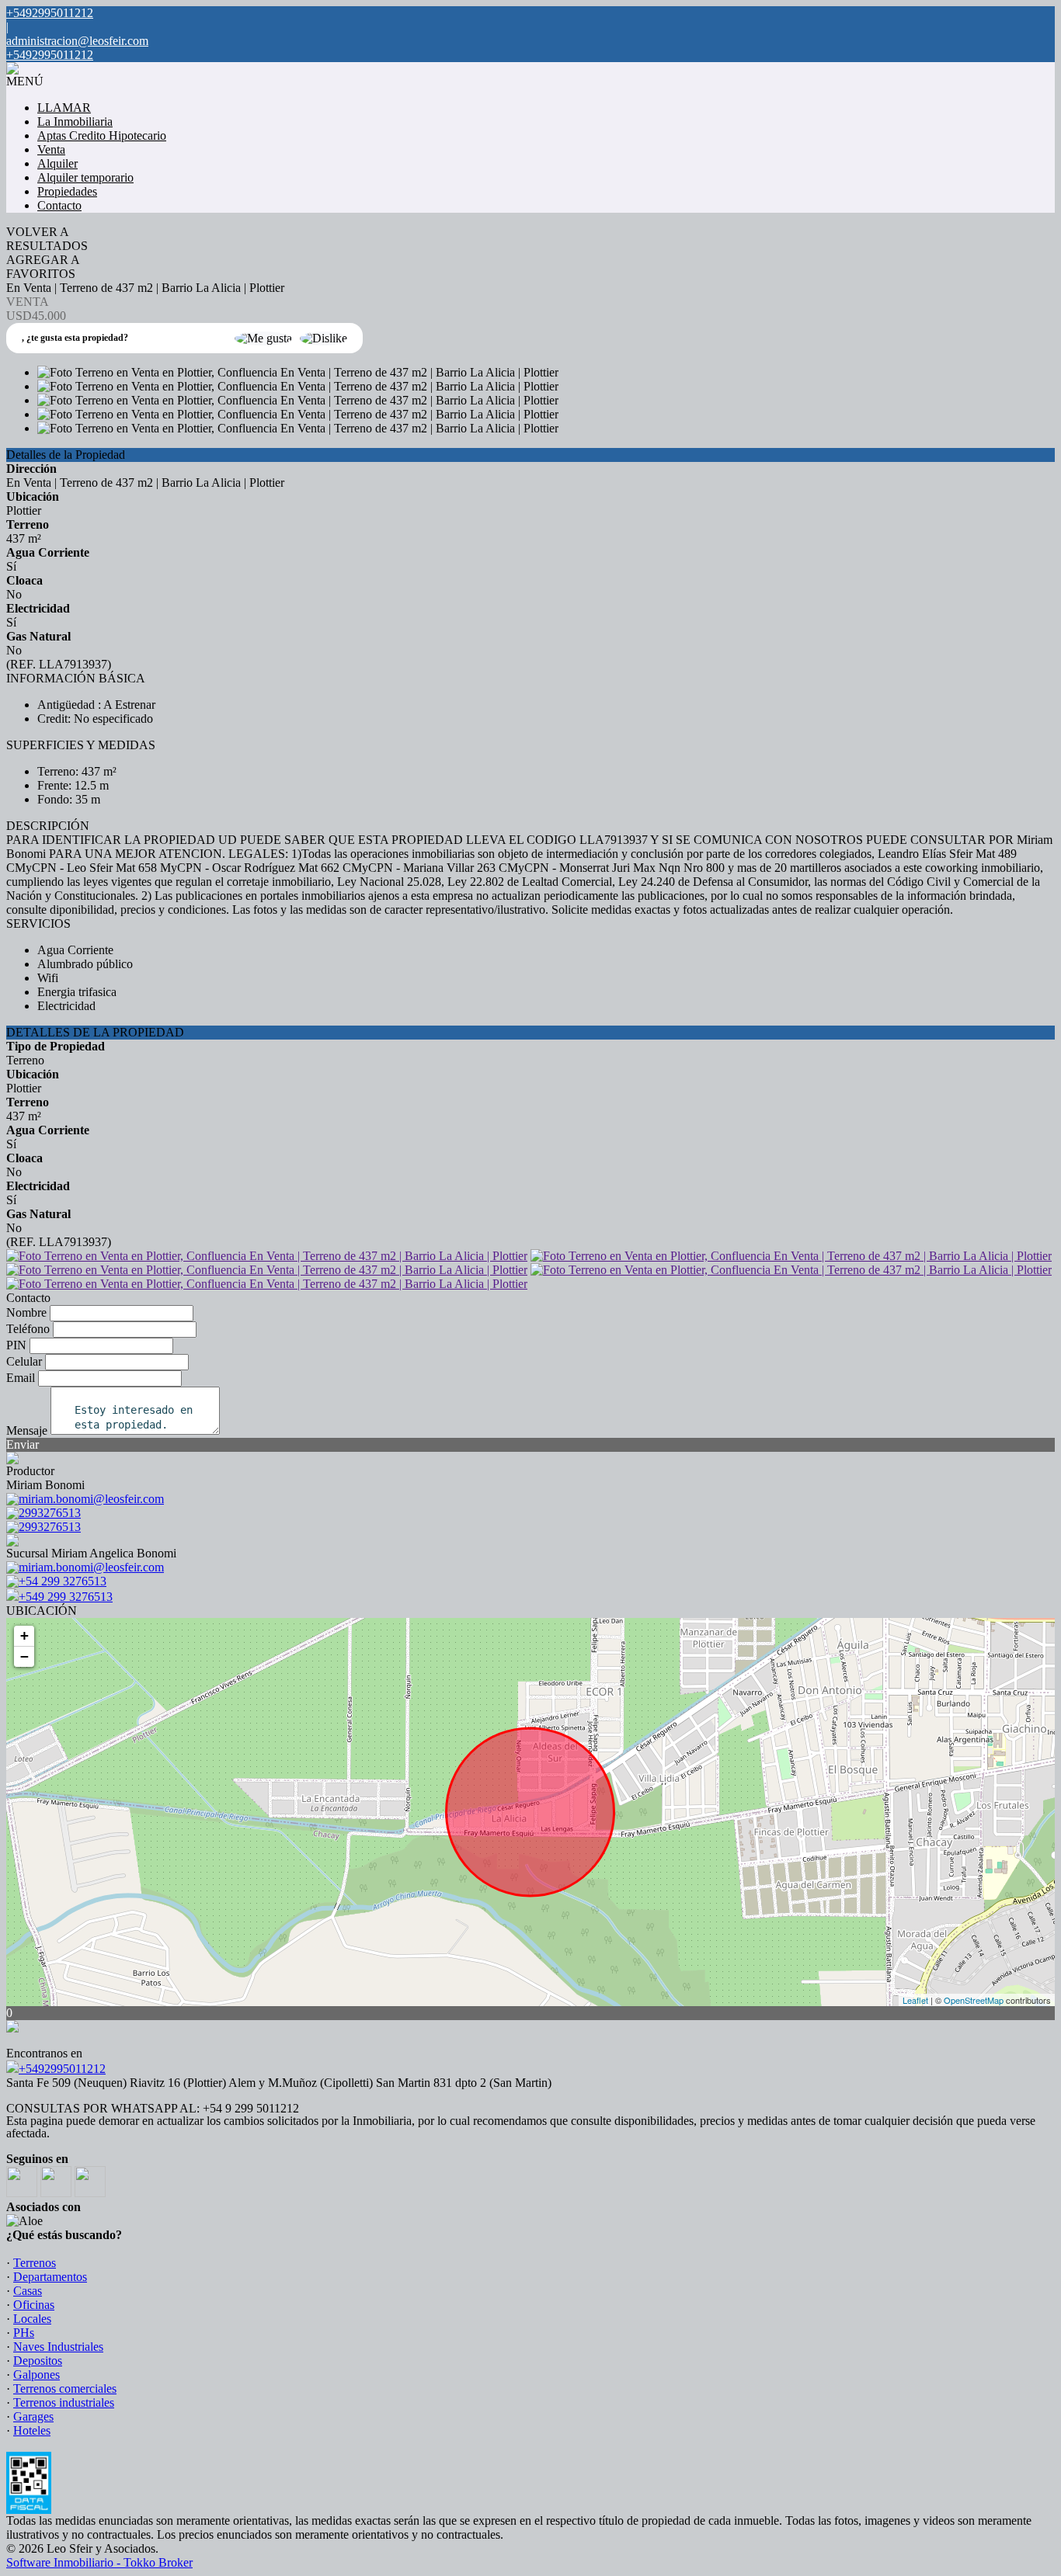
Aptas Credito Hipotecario (102, 135)
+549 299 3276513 (66, 1597)
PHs (24, 2333)
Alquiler (57, 163)
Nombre (26, 1312)
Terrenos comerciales (65, 2389)
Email (21, 1378)
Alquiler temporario (85, 177)
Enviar (23, 1444)
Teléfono (28, 1329)
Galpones (37, 2375)
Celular (24, 1361)
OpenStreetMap (974, 2000)
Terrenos (35, 2263)
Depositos (38, 2361)
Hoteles (32, 2430)
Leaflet (915, 2000)
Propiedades (67, 191)
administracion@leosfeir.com (77, 41)
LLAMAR (64, 108)
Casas (28, 2291)
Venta (51, 149)
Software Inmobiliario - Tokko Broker (99, 2562)
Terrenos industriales (64, 2402)
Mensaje (27, 1430)
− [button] (24, 1656)
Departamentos (50, 2277)
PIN (16, 1345)
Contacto (59, 205)
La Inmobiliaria (75, 122)
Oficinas (34, 2305)
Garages (33, 2416)
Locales (32, 2319)
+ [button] (24, 1635)
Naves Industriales (58, 2347)
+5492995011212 (62, 2069)
